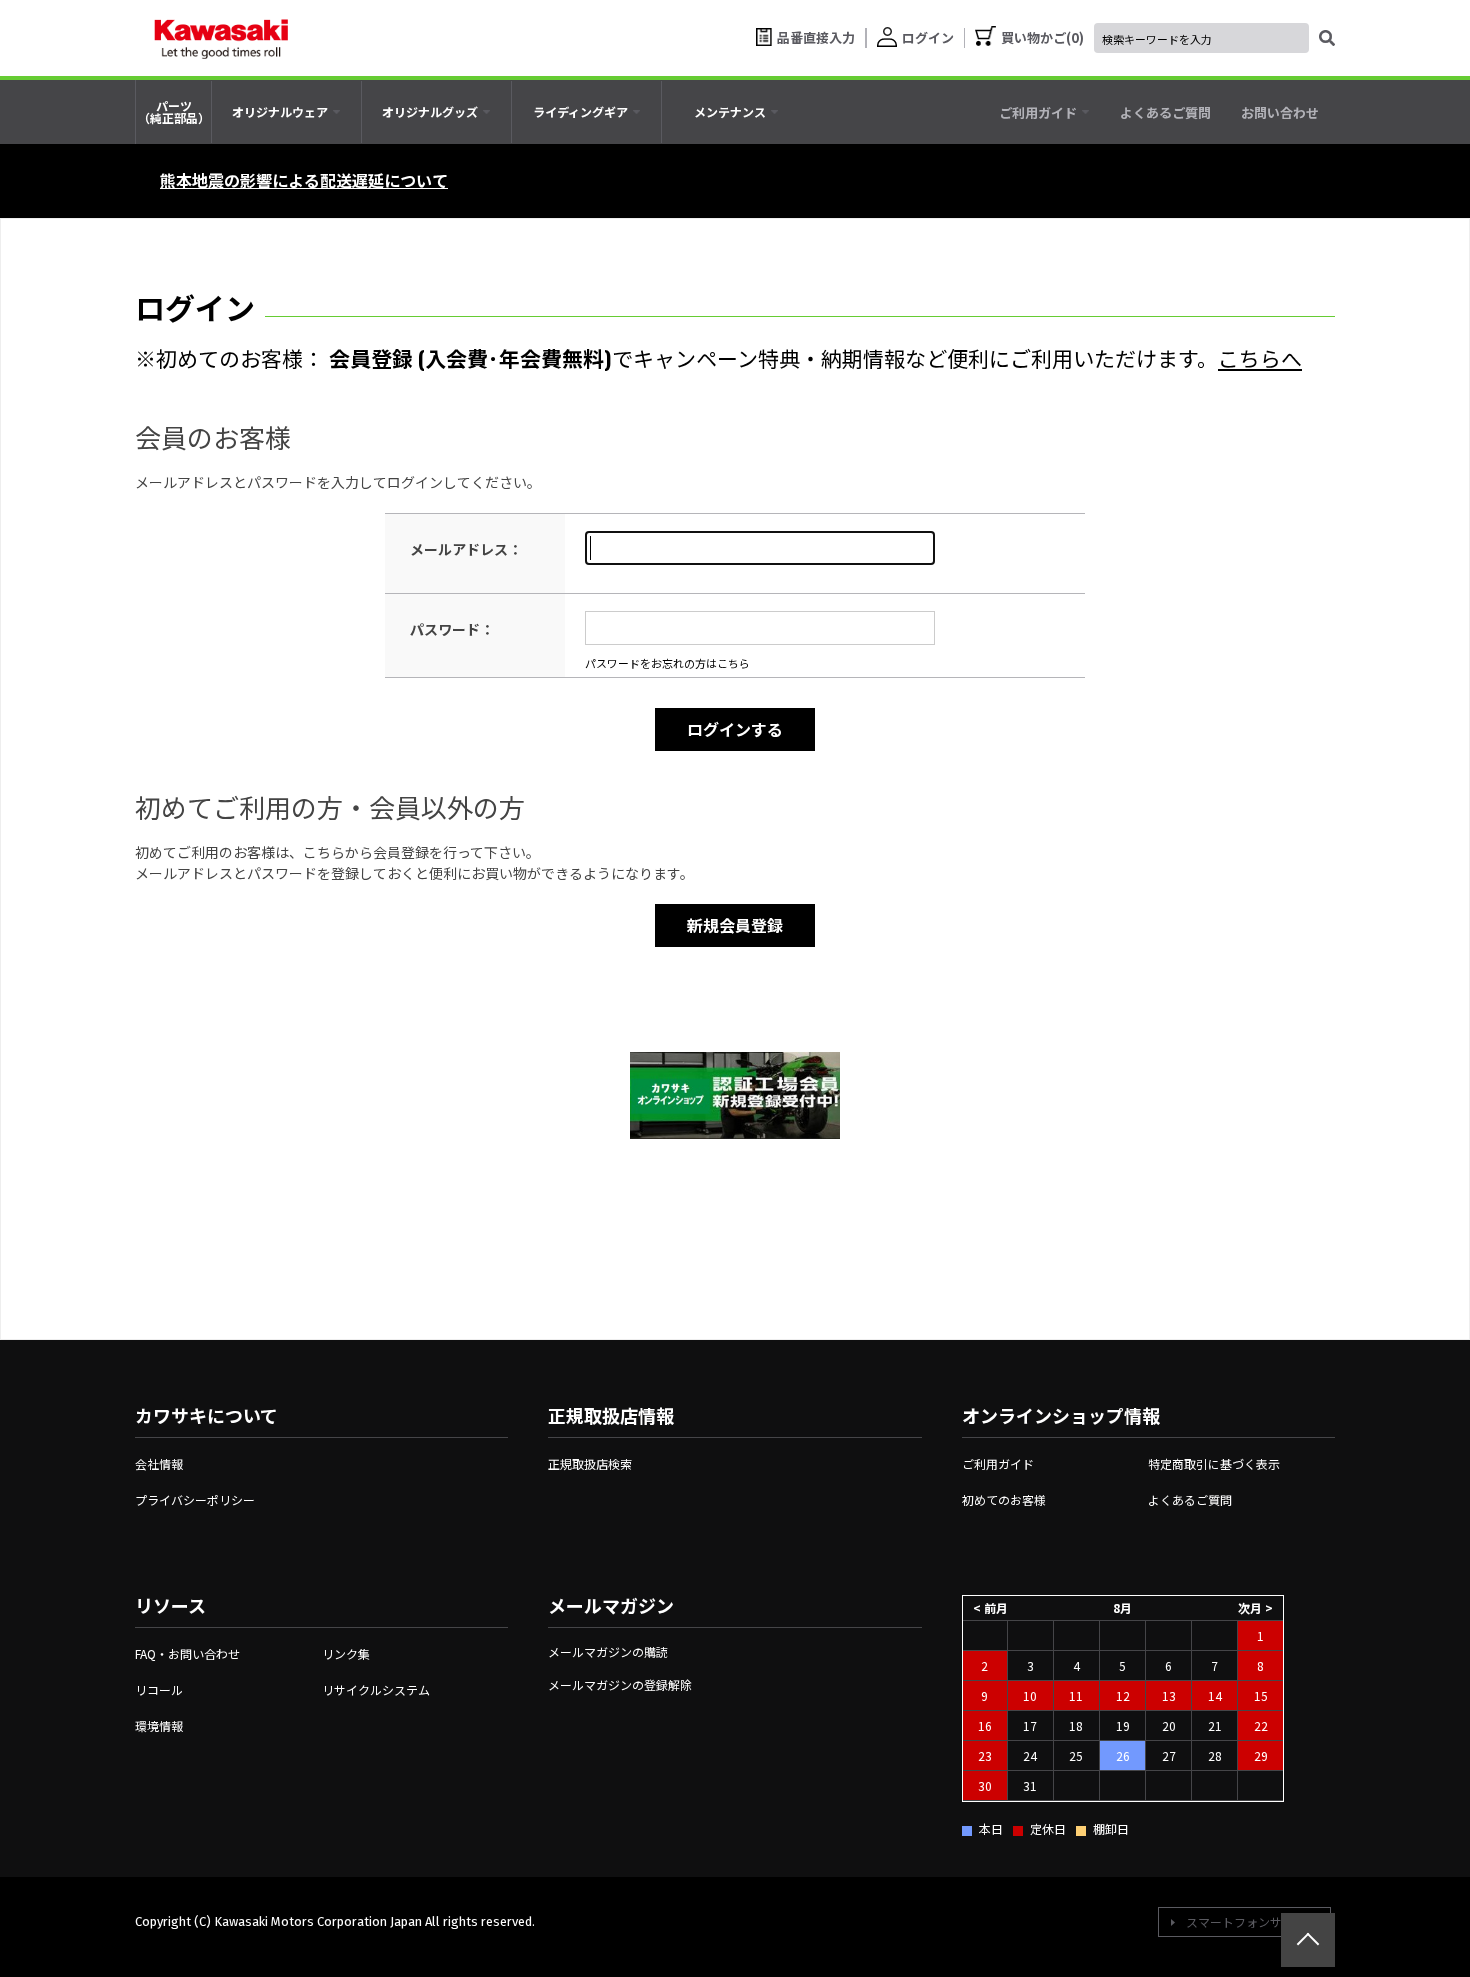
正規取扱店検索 (590, 1463)
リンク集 (346, 1653)
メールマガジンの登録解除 (620, 1684)
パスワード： (452, 629)
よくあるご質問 (1190, 1499)
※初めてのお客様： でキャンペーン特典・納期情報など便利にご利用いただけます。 (718, 357)
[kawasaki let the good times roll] (221, 38)
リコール (159, 1689)
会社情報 (159, 1463)
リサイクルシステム (376, 1689)
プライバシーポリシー (195, 1499)
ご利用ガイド (998, 1463)
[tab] (286, 112)
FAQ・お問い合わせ (187, 1653)
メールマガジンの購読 (608, 1651)
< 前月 (990, 1607)
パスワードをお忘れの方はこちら (667, 663)
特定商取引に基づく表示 (1214, 1463)
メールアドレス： (466, 549)
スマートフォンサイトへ (1252, 1921)
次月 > (1255, 1607)
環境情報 (159, 1725)
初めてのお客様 (1004, 1499)
